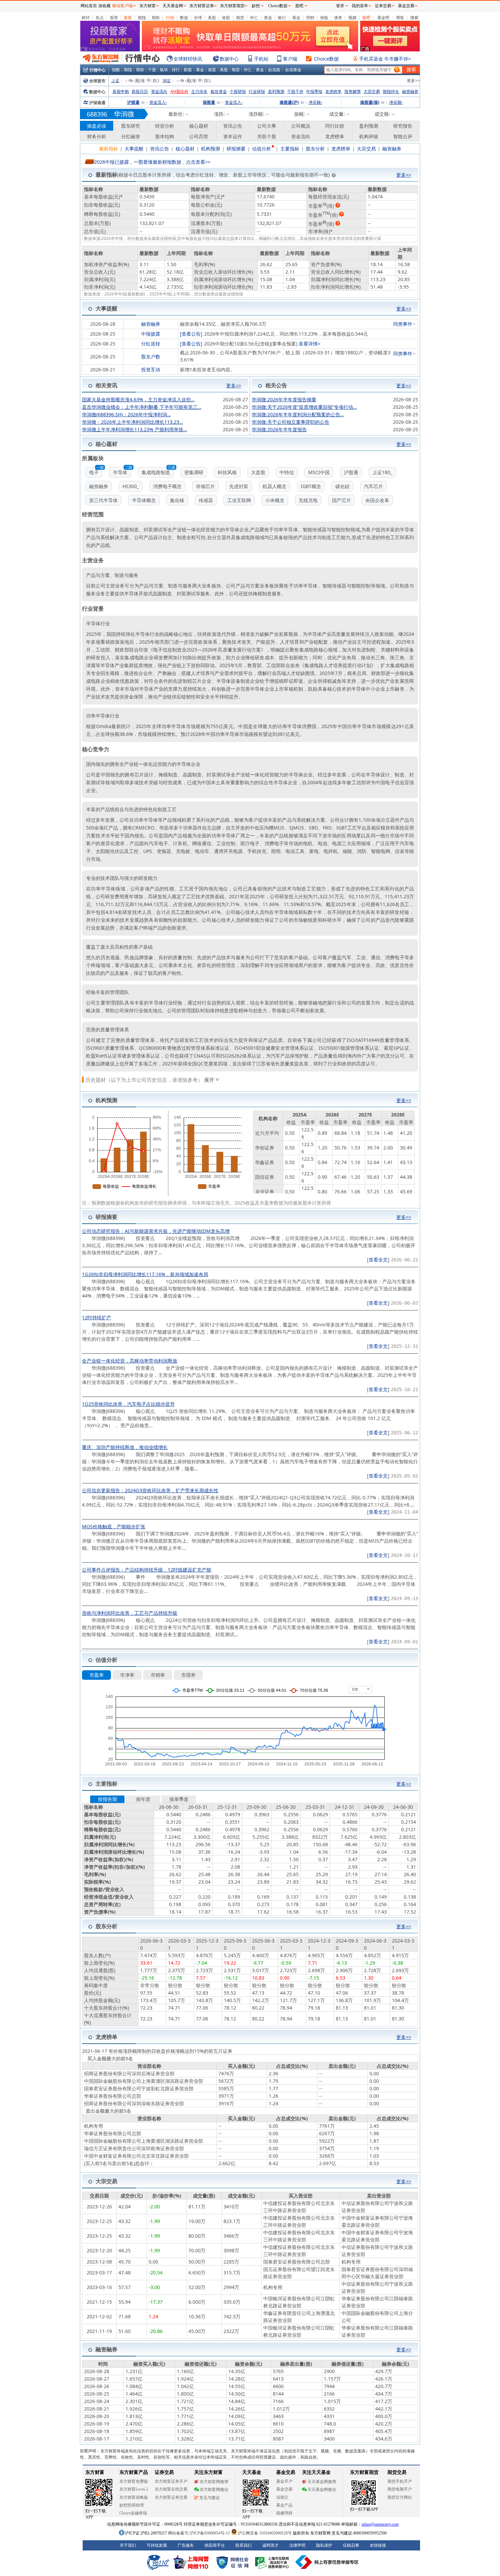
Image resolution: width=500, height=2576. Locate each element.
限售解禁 (353, 91)
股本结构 (165, 136)
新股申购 (121, 91)
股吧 (366, 18)
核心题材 (199, 126)
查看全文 (378, 1260)
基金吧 (383, 18)
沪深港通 (97, 103)
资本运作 (233, 136)
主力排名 (199, 91)
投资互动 (151, 369)
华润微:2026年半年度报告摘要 (284, 399)
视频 (352, 18)
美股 (212, 18)
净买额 (315, 102)
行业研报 (257, 91)
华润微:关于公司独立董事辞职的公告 (290, 422)
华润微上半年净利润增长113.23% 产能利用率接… (135, 429)
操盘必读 (97, 126)
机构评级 (369, 136)
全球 (198, 18)
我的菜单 (360, 6)
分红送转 (151, 344)
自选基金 (293, 70)
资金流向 (159, 91)
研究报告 (403, 126)
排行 (176, 70)
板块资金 (219, 91)
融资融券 (410, 91)
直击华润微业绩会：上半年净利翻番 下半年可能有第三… (142, 407)
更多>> (413, 80)
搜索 (414, 18)
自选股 (274, 70)
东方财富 (148, 6)
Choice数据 (326, 59)
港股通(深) (370, 102)
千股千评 (295, 91)
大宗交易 (372, 91)
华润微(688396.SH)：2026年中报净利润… (126, 414)
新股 (128, 18)
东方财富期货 (232, 6)
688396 (97, 114)
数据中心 (229, 59)
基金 (296, 18)
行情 (170, 18)
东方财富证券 (202, 6)
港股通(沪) (289, 102)
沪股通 (133, 102)
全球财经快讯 (188, 59)
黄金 (268, 18)
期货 (240, 18)
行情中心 (98, 70)
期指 (142, 18)
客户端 (290, 59)
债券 (338, 18)
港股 (226, 18)
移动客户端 (122, 6)
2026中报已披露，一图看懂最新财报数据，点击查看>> (152, 162)
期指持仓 (391, 91)
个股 (152, 70)
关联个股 (267, 136)
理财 (310, 18)
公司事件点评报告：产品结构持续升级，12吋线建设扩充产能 (147, 1570)
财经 (86, 18)
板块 (164, 70)
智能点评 (403, 136)
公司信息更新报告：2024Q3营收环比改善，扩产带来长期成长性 (150, 1490)
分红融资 (131, 136)
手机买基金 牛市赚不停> (385, 59)
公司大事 (267, 126)
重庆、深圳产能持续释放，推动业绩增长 (125, 1447)
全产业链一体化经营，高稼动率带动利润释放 (130, 1361)
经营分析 (165, 126)
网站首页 (89, 6)
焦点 (100, 18)
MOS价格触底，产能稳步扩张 (114, 1526)
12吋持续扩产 (97, 1317)
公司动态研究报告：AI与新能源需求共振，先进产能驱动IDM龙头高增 (156, 1231)
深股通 (209, 102)
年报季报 (314, 91)
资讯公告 (233, 126)
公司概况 (301, 126)
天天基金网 (173, 6)
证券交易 (383, 6)
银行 (282, 18)
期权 (156, 18)
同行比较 (335, 126)
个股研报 (238, 91)
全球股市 (97, 81)
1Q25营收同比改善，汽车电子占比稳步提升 (128, 1404)
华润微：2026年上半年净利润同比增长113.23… (132, 422)
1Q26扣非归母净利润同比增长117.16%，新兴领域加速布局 (145, 1274)
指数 (116, 70)
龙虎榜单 (333, 91)
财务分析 (97, 136)
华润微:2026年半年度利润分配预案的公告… (298, 414)
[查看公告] (191, 334)
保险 (324, 18)
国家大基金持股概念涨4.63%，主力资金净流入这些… (138, 399)
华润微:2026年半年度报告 (279, 429)
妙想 (256, 6)
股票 (114, 18)
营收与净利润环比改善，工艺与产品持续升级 (130, 1613)
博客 (400, 18)
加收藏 (104, 6)
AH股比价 (179, 91)
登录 (340, 6)
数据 (184, 18)
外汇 (254, 18)
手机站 (261, 59)
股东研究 (131, 126)
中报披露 (151, 334)
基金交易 (406, 6)
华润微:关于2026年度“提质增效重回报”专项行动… (304, 407)
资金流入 (158, 102)
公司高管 (199, 136)
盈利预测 (276, 91)
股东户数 (151, 357)
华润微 (124, 114)
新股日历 (140, 91)
